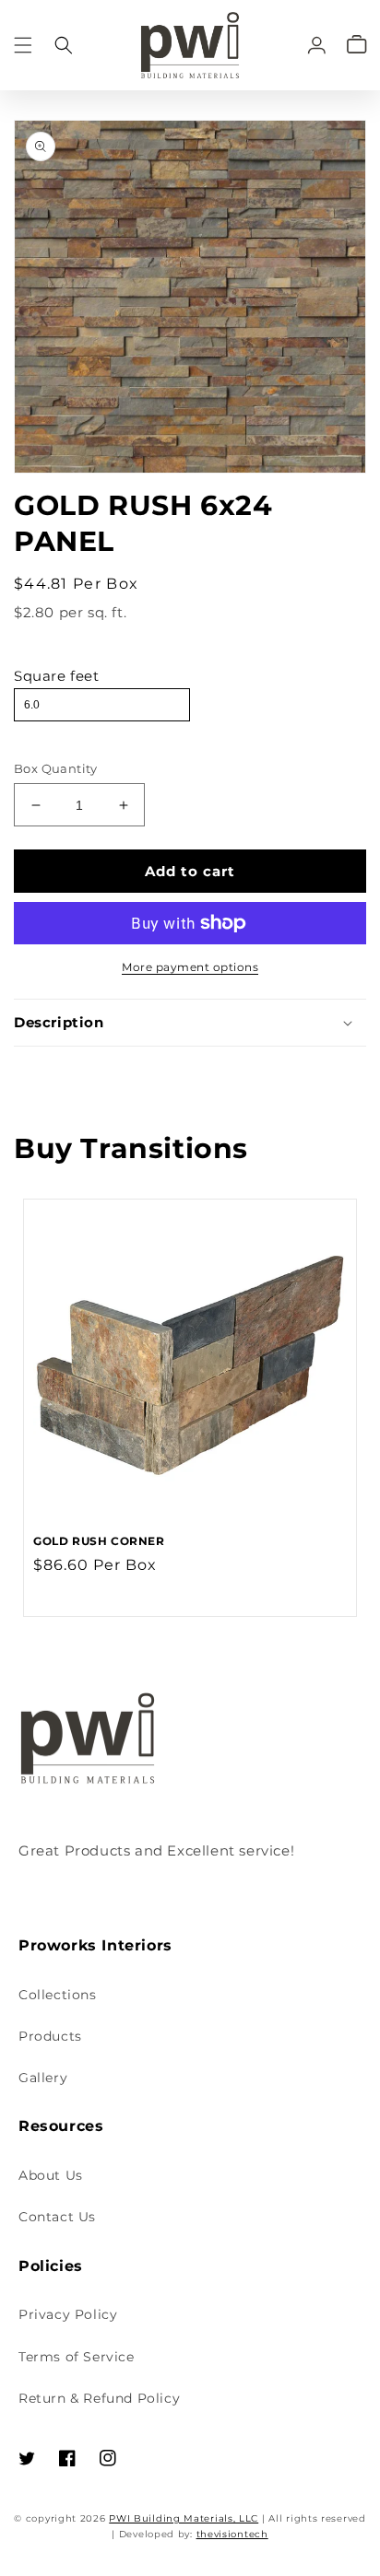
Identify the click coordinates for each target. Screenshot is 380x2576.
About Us (51, 2175)
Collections (58, 1995)
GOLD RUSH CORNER (99, 1541)
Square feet (57, 676)
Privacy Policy (68, 2314)
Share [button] (55, 1071)
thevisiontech (232, 2534)
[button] (23, 45)
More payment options (190, 967)
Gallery (43, 2078)
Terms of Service (77, 2357)
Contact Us (57, 2217)
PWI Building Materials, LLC (184, 2518)
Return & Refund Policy (99, 2398)
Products (50, 2036)
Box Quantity (56, 768)
